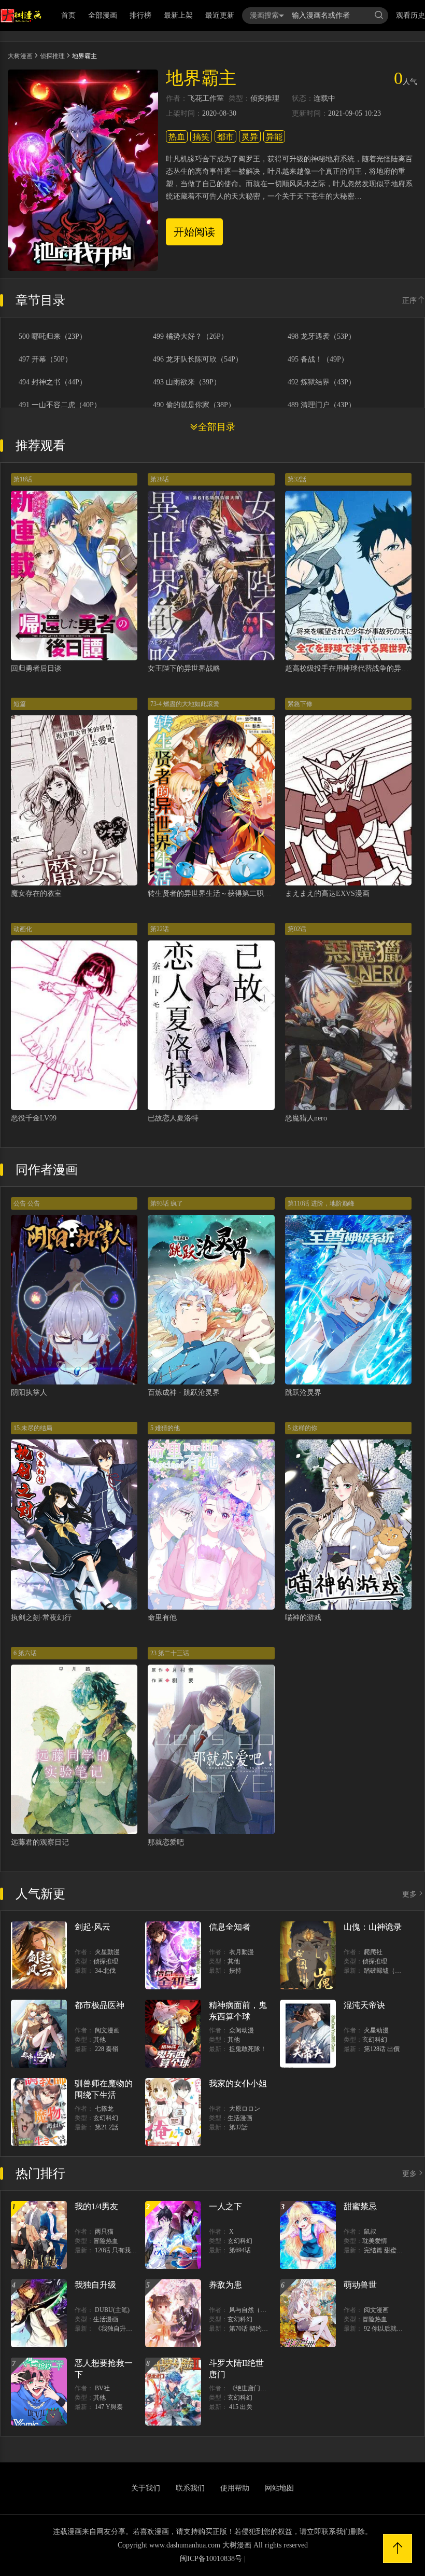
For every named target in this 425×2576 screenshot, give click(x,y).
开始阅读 (194, 232)
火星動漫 (107, 1952)
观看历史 (410, 15)
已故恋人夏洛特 (173, 1118)
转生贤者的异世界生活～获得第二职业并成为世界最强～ (238, 894)
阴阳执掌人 (29, 1393)
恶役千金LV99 (34, 1118)
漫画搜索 (264, 15)
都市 (225, 137)
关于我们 (146, 2488)
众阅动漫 (242, 2030)
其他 (234, 1961)
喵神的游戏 (303, 1618)
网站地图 (279, 2488)
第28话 (160, 479)
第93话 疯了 (167, 1203)
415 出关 (241, 2407)
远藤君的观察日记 (40, 1842)
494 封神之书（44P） (53, 382)
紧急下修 (300, 704)
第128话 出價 (382, 2049)
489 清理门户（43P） (322, 405)
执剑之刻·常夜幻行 (41, 1618)
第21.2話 (107, 2127)
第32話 (297, 479)
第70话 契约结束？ (255, 2329)
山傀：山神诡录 (373, 1927)
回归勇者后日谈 (36, 668)
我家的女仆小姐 (238, 2083)
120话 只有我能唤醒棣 (125, 2250)
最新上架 (178, 15)
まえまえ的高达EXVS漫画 (327, 894)
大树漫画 (20, 56)
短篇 (20, 704)
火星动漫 (376, 2030)
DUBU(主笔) (112, 2310)
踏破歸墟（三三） (389, 1971)
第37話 (238, 2127)
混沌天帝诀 (364, 2005)
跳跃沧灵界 (303, 1393)
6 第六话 (25, 1653)
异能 (274, 137)
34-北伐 (105, 1971)
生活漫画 (240, 2118)
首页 (68, 15)
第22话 (160, 929)
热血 (177, 137)
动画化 (23, 929)
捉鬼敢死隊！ (248, 2049)
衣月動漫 (242, 1952)
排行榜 (140, 15)
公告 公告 (27, 1203)
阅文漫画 (107, 2030)
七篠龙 (104, 2109)
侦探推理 (52, 56)
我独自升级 (95, 2285)
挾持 (235, 1971)
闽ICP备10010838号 (211, 2559)
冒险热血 (106, 2241)
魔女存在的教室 (36, 894)
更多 (409, 1894)
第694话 (240, 2250)
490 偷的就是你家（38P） (194, 405)
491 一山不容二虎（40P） (60, 405)
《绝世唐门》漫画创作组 (263, 2388)
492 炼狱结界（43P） (322, 382)
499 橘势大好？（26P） (190, 337)
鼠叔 (370, 2232)
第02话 (297, 929)
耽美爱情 (375, 2241)
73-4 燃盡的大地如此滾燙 (185, 704)
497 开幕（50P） (45, 359)
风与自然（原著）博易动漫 (266, 2310)
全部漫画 (103, 15)
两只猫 (104, 2232)
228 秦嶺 (107, 2049)
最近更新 (220, 15)
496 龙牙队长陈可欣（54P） (198, 359)
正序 (409, 301)
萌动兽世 (360, 2285)
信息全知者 (230, 1927)
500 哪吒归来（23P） (53, 337)
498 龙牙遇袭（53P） (322, 337)
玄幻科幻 (375, 2040)
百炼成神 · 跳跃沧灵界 (184, 1393)
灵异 (250, 137)
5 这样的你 (302, 1428)
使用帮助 (235, 2488)
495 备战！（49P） (318, 359)
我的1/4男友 (96, 2206)
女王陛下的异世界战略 (184, 668)
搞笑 (201, 137)
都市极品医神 (100, 2005)
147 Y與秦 (109, 2407)
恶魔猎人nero (306, 1118)
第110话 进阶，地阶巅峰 (321, 1203)
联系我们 (190, 2488)
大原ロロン (245, 2109)
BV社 (102, 2388)
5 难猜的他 (165, 1428)
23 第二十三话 (170, 1653)
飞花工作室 (206, 99)
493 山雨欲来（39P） (187, 382)
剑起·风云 (93, 1927)
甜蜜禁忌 (360, 2206)
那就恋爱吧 (166, 1842)
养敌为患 (225, 2285)
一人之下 (225, 2206)
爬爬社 (373, 1952)
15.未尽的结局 (33, 1428)
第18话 (23, 479)
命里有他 (162, 1618)
